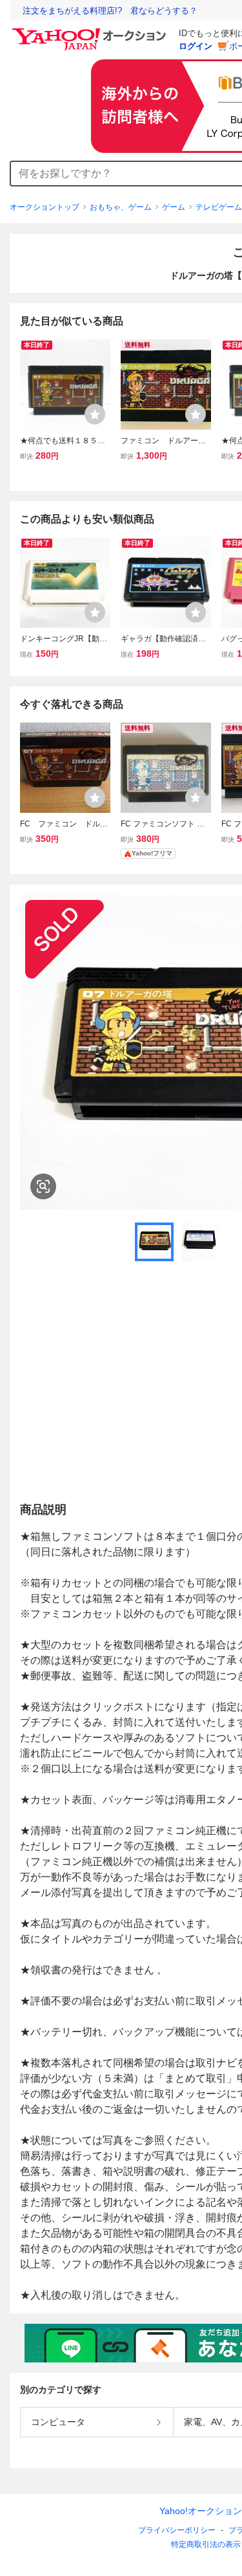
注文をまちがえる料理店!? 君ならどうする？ (110, 11)
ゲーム (174, 207)
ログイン (196, 46)
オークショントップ (45, 207)
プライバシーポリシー (177, 2530)
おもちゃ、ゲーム (121, 207)
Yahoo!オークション (201, 2511)
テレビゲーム (219, 207)
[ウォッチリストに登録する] (95, 414)
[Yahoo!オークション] (91, 32)
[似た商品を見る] (43, 1186)
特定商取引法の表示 (206, 2544)
